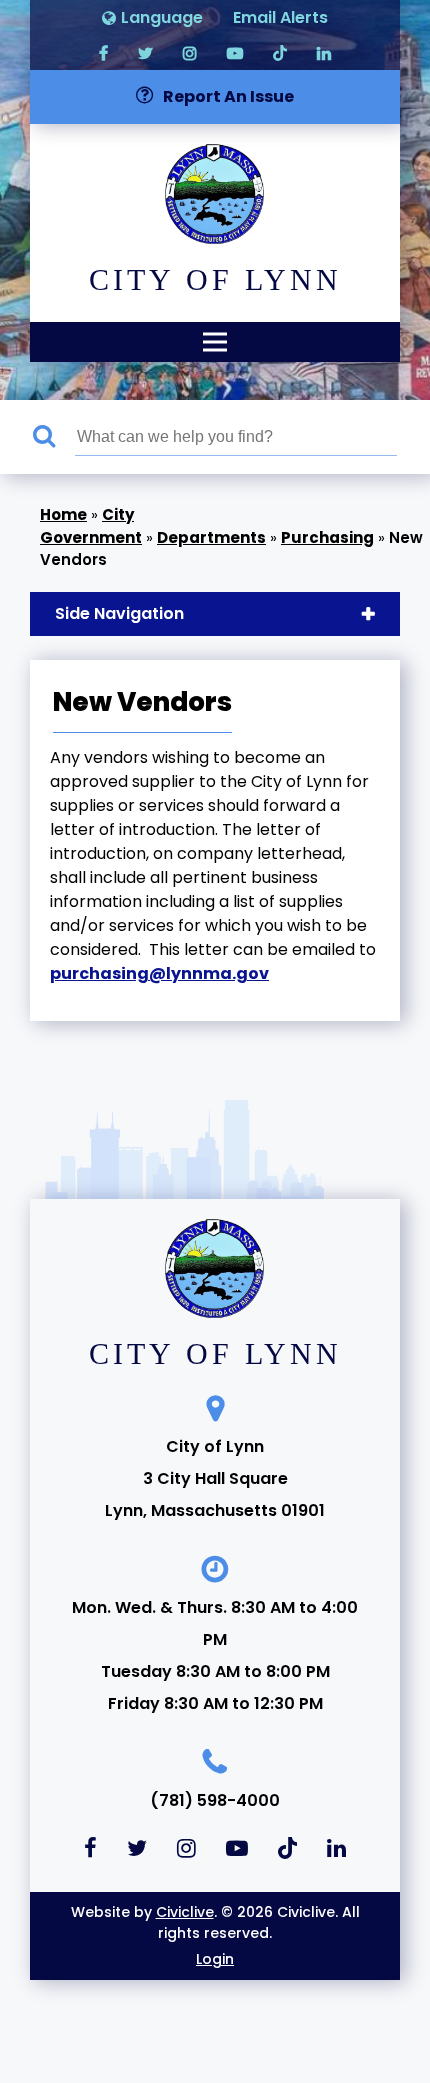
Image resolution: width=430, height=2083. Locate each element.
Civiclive (185, 1912)
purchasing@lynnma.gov (159, 973)
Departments (211, 537)
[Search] (54, 437)
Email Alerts (280, 17)
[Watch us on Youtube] (235, 52)
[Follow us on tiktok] (280, 52)
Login (215, 1959)
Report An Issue (228, 96)
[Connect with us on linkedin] (324, 52)
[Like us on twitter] (145, 52)
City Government (91, 526)
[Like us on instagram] (190, 52)
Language (162, 17)
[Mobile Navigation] (215, 342)
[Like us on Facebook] (103, 52)
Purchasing (327, 537)
